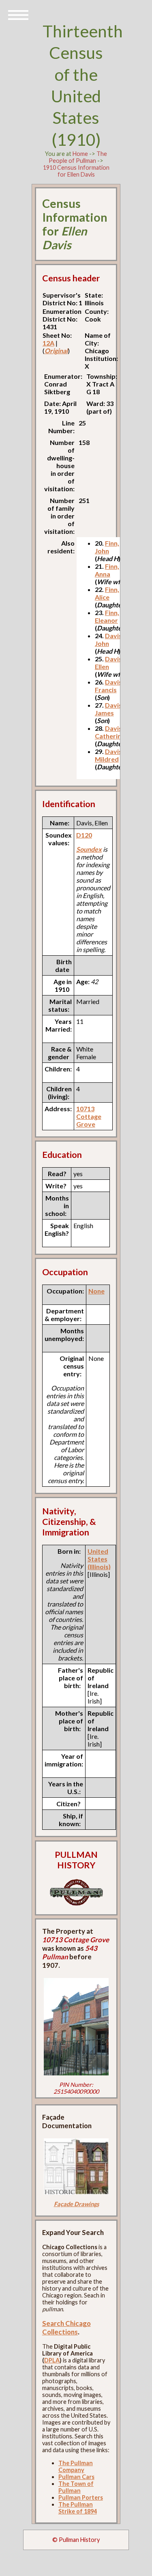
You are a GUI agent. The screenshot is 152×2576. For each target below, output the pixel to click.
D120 (84, 835)
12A (48, 343)
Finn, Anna (107, 570)
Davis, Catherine (110, 732)
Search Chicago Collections (66, 2328)
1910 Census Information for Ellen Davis (76, 171)
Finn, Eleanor (107, 616)
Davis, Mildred (109, 755)
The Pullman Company (76, 2466)
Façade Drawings (76, 2204)
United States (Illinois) (99, 1559)
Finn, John (107, 547)
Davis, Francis (109, 686)
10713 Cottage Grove (89, 1116)
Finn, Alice (107, 593)
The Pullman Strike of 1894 (78, 2508)
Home (80, 154)
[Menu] (18, 14)
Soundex (89, 849)
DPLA (52, 2360)
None (96, 1291)
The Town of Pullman (76, 2487)
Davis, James (109, 709)
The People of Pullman (78, 157)
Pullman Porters (81, 2497)
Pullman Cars (76, 2477)
